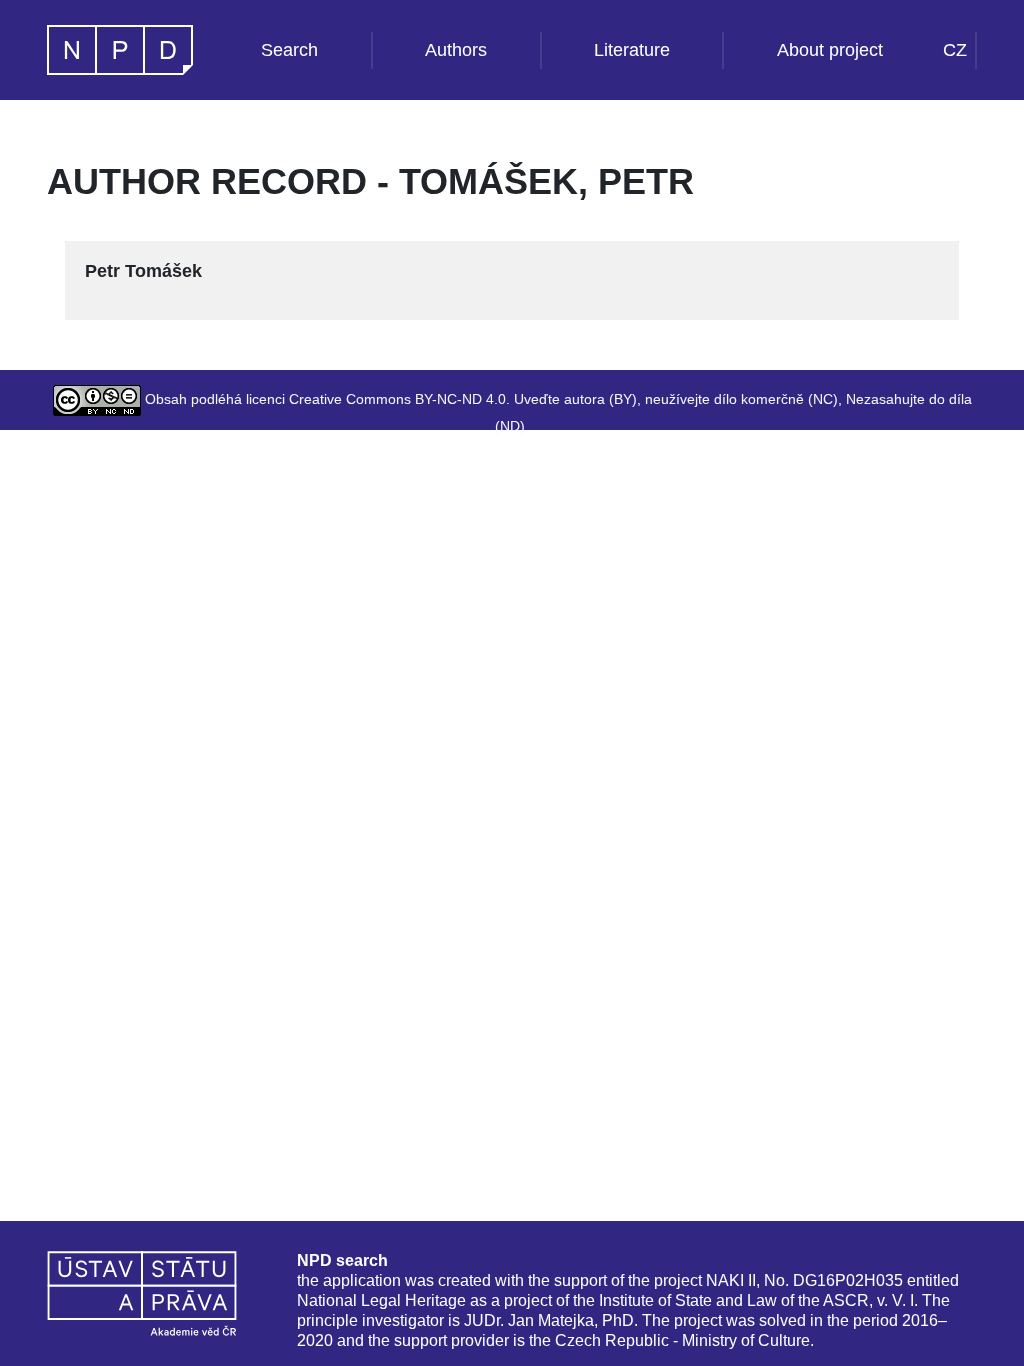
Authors (456, 50)
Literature (632, 50)
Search (289, 50)
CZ (955, 50)
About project (830, 50)
